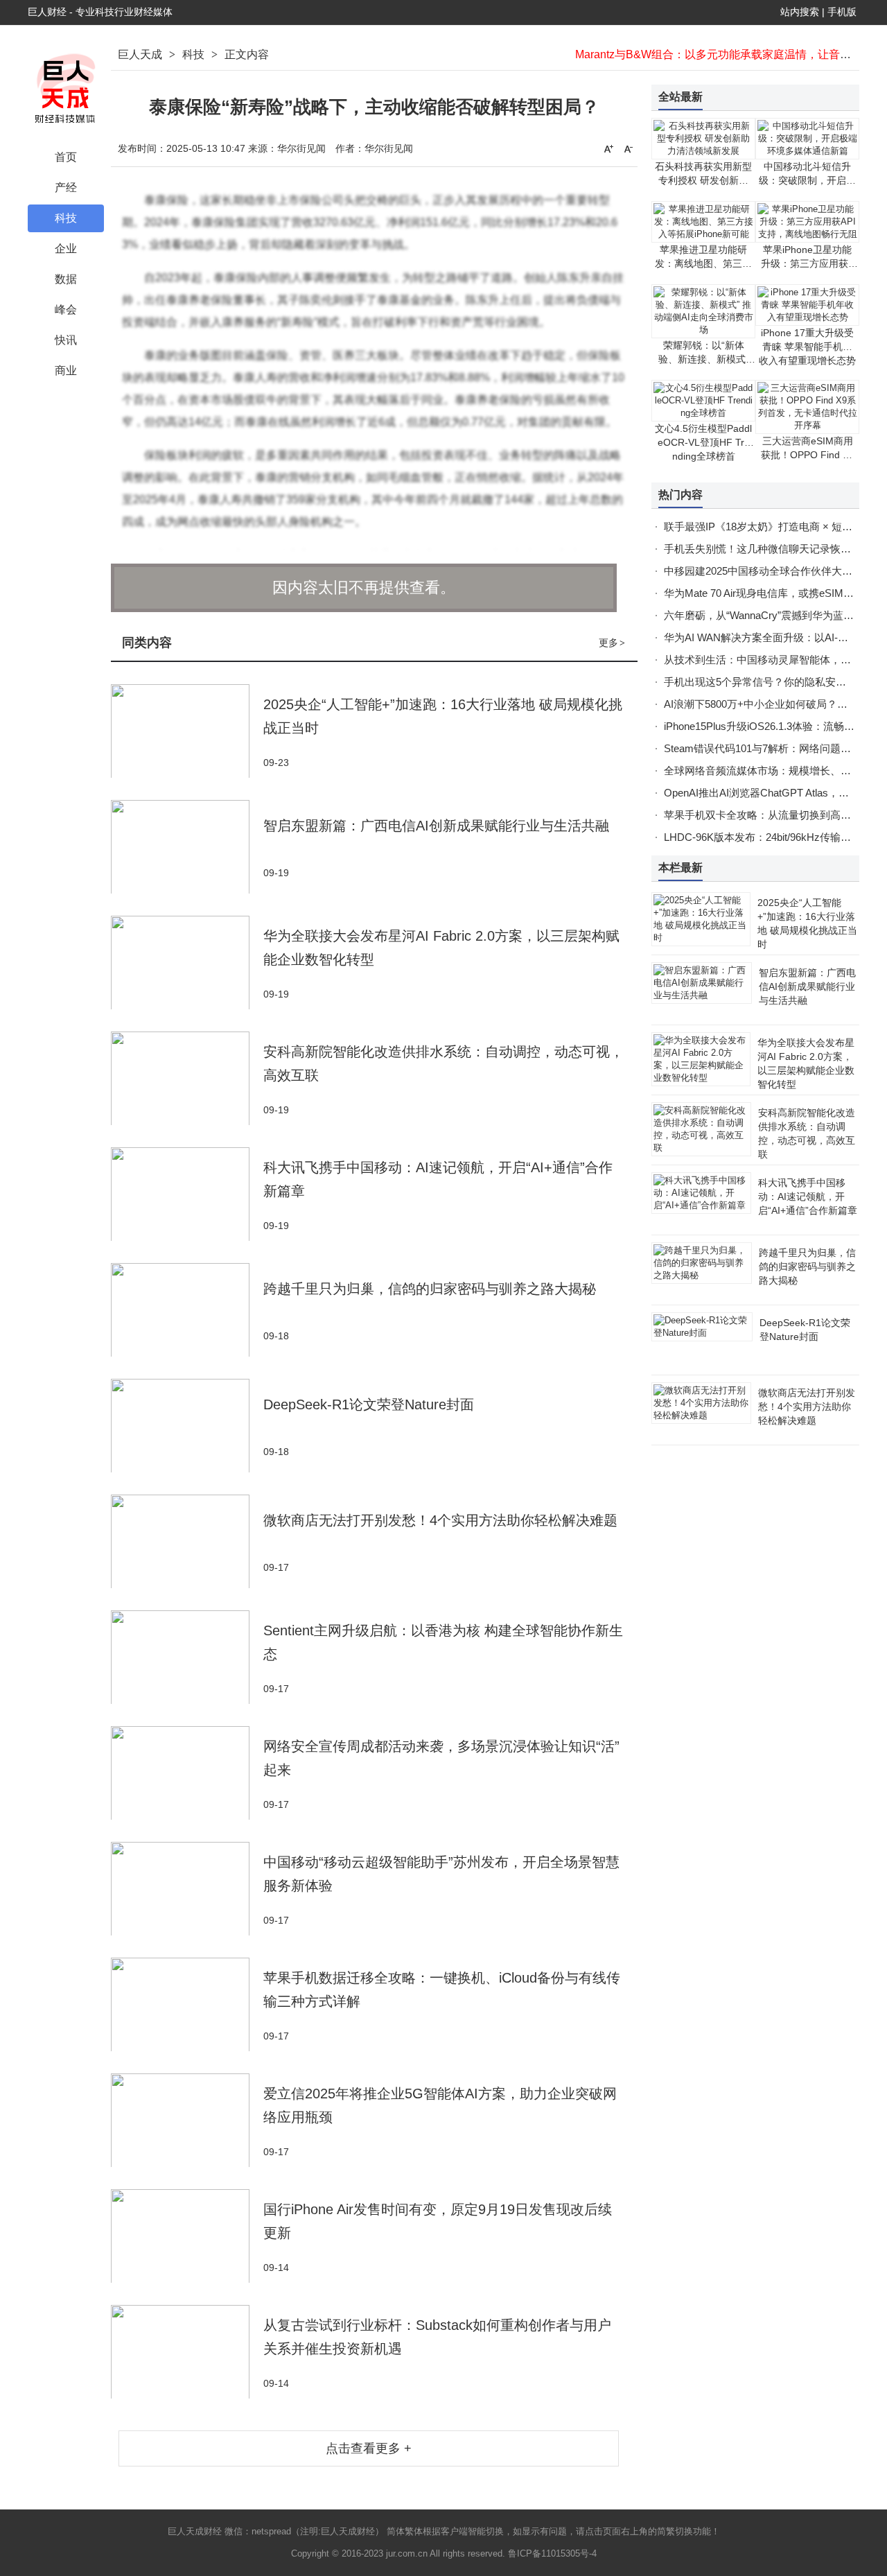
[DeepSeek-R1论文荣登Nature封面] (187, 1426)
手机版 (842, 12)
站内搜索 (800, 12)
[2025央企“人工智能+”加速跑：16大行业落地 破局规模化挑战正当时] (187, 731)
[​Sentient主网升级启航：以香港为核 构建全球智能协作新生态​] (187, 1657)
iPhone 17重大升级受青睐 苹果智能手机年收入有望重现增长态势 (807, 347)
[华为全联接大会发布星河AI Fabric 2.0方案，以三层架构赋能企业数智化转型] (187, 963)
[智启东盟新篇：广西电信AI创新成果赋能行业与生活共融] (187, 847)
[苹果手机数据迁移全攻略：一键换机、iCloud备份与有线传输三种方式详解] (187, 2004)
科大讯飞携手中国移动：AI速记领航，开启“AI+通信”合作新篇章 (808, 1196)
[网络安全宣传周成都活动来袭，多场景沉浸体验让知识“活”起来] (187, 1773)
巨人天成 (140, 54)
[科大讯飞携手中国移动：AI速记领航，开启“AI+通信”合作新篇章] (187, 1194)
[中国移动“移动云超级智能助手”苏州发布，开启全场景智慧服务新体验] (187, 1889)
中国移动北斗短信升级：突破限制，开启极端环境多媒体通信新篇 (807, 180)
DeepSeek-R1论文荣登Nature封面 (369, 1404)
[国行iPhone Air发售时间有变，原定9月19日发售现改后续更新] (187, 2236)
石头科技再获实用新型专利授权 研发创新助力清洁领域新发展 (703, 180)
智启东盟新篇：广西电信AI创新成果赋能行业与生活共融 (436, 826)
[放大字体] (608, 148)
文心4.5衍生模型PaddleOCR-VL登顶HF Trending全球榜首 (703, 442)
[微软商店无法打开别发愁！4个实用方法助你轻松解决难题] (187, 1541)
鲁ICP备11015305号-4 (552, 2553)
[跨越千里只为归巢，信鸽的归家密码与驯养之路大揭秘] (187, 1310)
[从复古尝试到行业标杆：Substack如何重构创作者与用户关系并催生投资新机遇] (187, 2352)
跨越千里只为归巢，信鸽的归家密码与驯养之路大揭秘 (430, 1289)
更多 (612, 643)
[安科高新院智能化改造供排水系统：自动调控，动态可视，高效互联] (187, 1078)
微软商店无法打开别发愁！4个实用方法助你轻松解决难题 (440, 1520)
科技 (193, 54)
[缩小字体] (629, 148)
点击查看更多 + (369, 2448)
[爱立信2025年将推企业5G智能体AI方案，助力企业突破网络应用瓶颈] (187, 2120)
